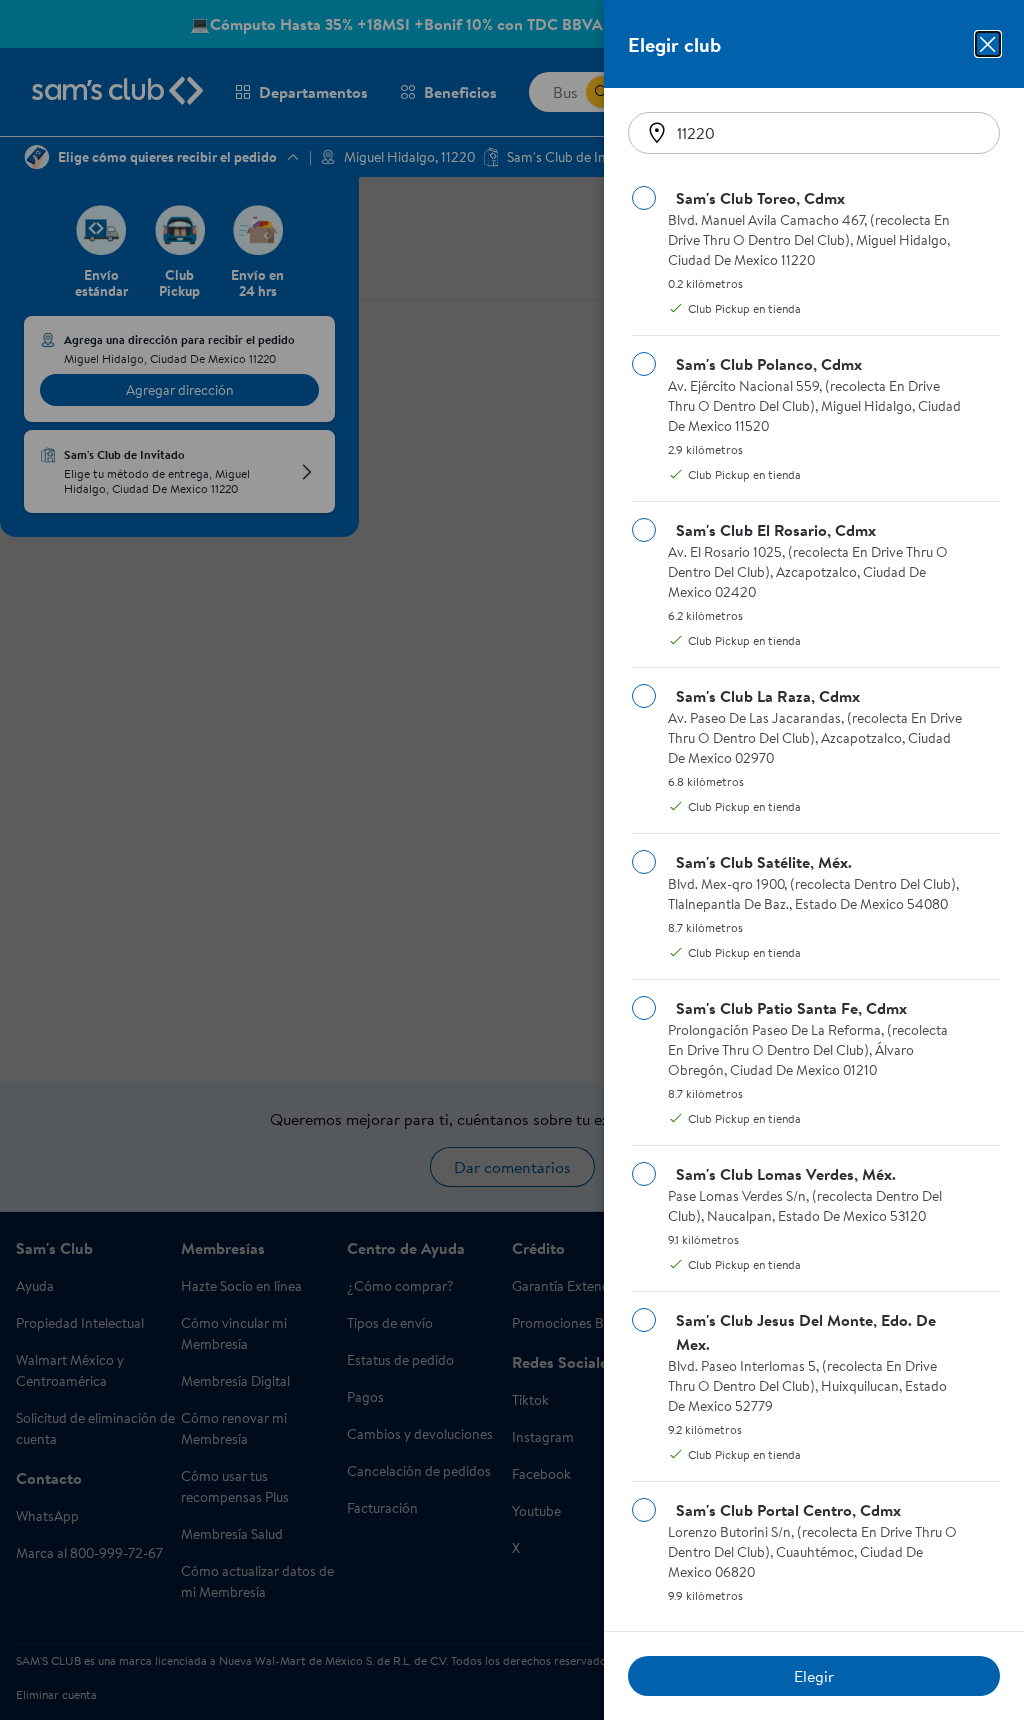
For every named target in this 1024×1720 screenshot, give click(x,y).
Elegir (814, 1676)
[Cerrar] (988, 44)
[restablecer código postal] (657, 133)
